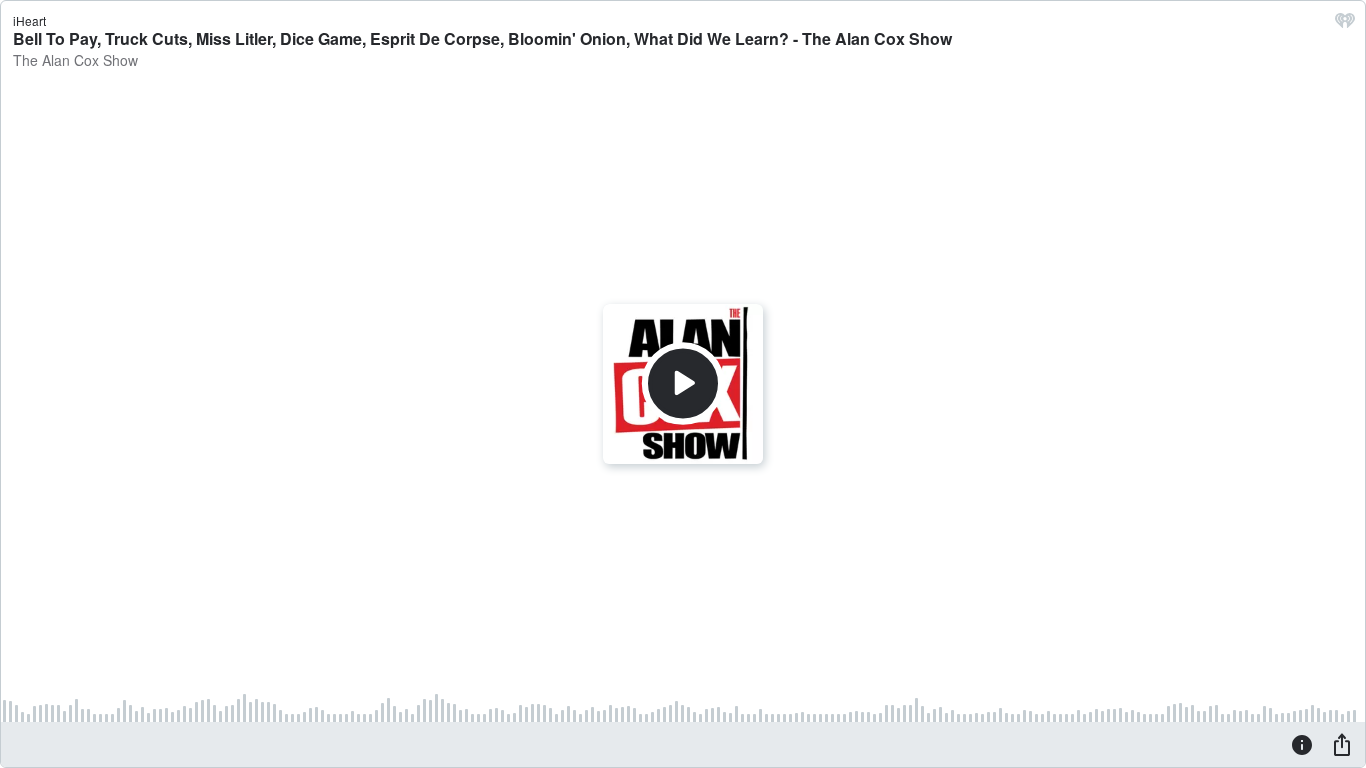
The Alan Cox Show (75, 60)
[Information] (1302, 744)
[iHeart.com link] (1345, 25)
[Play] (683, 384)
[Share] (1342, 744)
